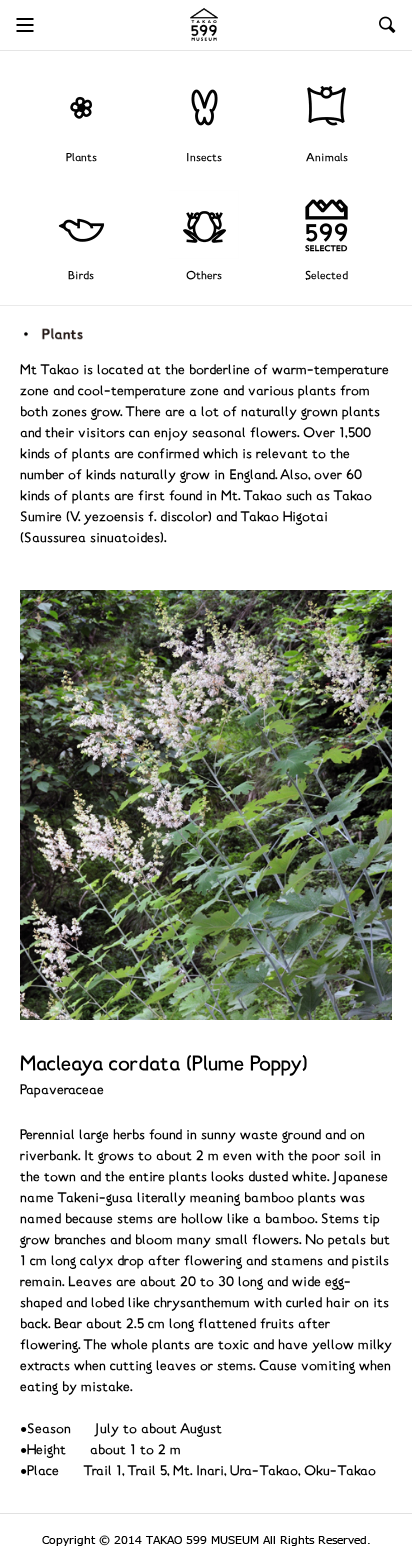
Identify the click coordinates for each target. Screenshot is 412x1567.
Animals (327, 158)
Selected (326, 276)
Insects (204, 158)
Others (204, 276)
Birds (81, 276)
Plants (81, 158)
